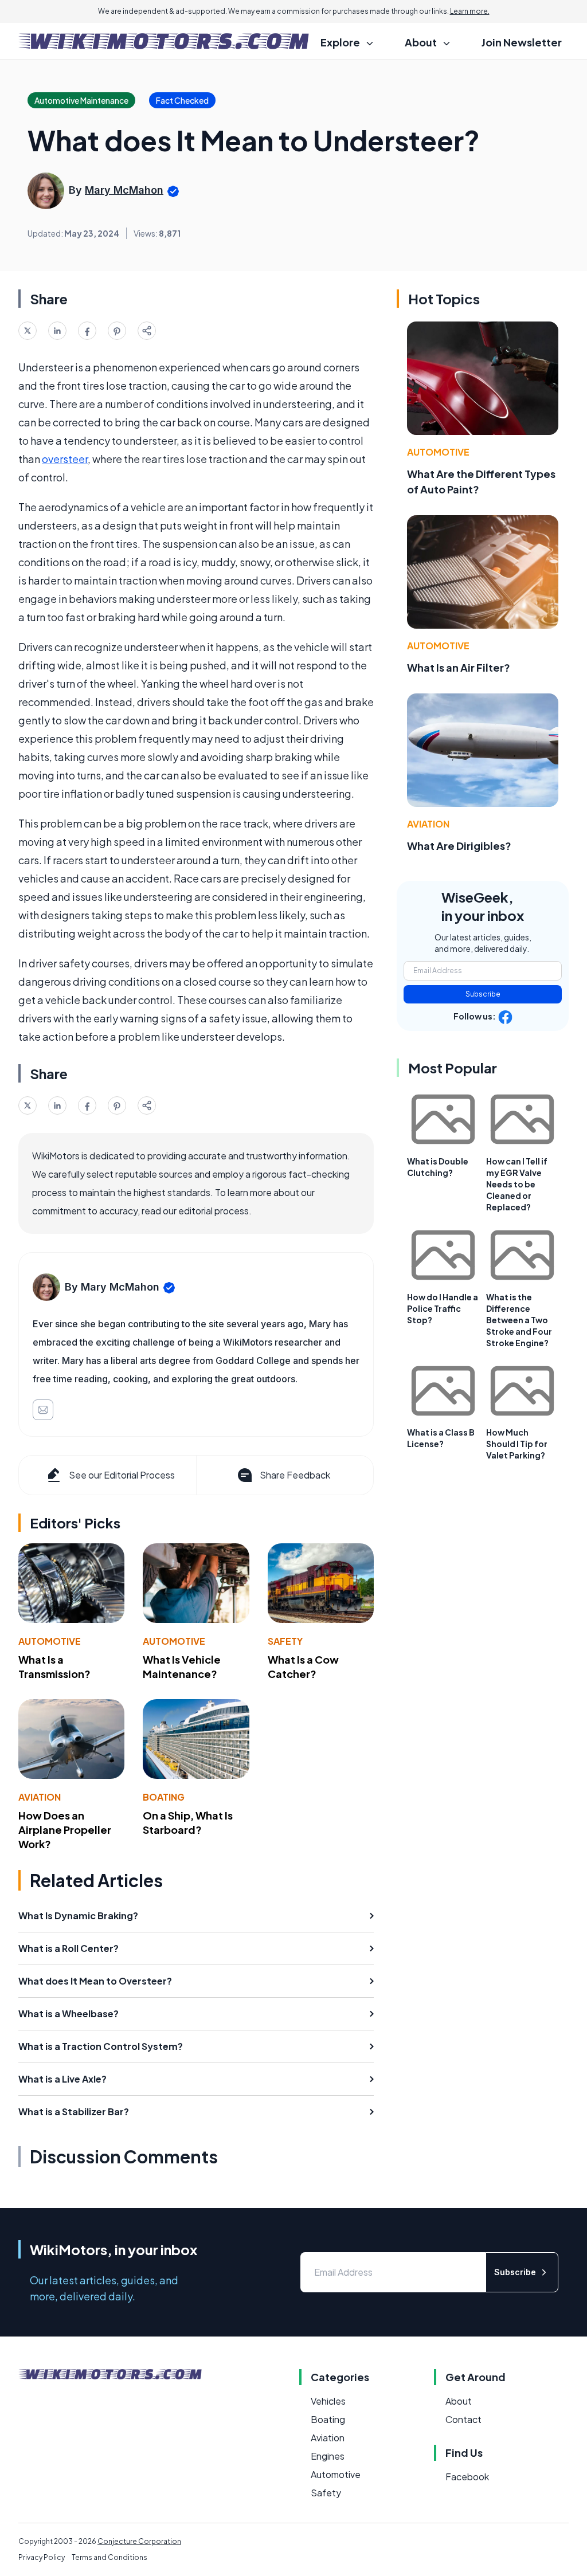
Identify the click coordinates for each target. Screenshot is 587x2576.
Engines (328, 2456)
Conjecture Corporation (139, 2541)
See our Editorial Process (122, 1475)
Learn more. (470, 11)
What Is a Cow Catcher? (303, 1667)
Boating (164, 1797)
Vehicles (328, 2401)
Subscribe (483, 994)
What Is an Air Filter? (459, 667)
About (459, 2401)
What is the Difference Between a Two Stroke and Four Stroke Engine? (519, 1320)
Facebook (467, 2477)
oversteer (65, 459)
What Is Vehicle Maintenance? (182, 1667)
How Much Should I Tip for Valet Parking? (517, 1444)
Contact (463, 2419)
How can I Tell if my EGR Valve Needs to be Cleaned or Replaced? (517, 1184)
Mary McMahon (124, 190)
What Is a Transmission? (54, 1667)
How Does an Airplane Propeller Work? (65, 1830)
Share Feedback (295, 1475)
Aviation (40, 1797)
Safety (285, 1641)
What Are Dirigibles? (459, 846)
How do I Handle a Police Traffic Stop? (443, 1308)
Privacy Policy (42, 2557)
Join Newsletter (522, 42)
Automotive (50, 1641)
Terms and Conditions (109, 2557)
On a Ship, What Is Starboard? (188, 1822)
